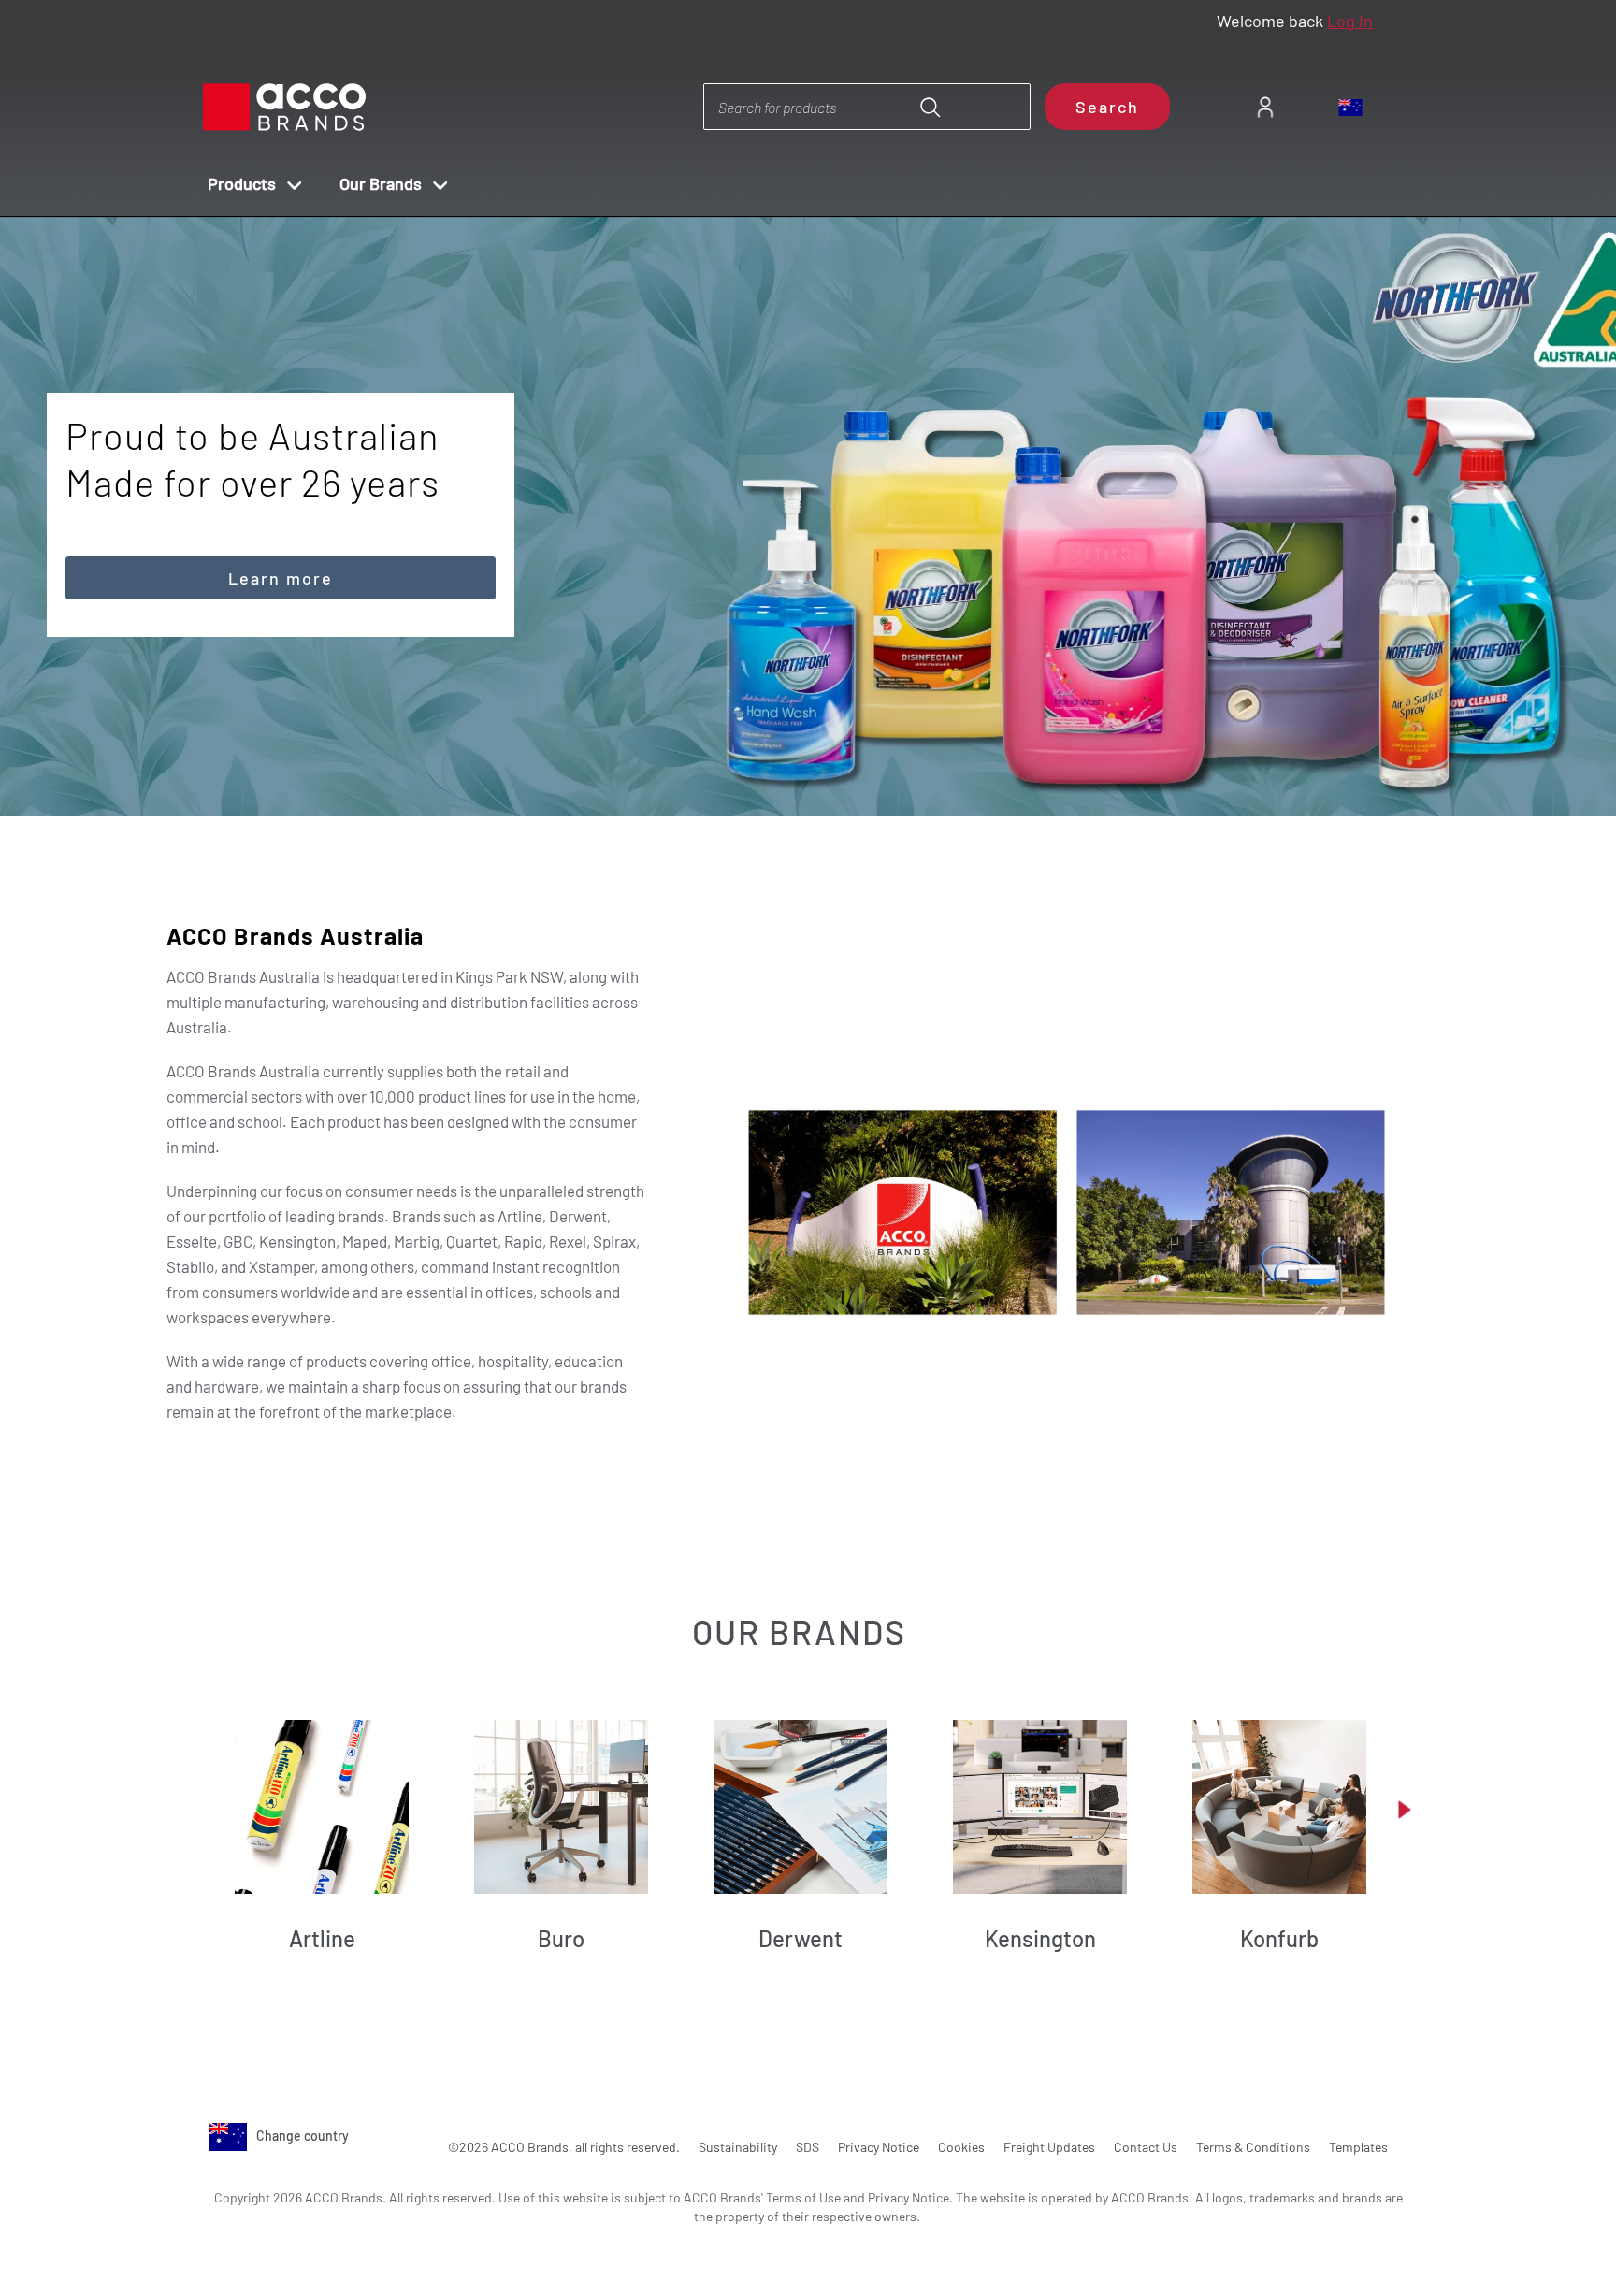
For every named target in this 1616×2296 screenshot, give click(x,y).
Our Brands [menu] (381, 183)
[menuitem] (1265, 107)
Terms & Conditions (1253, 2147)
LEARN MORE (281, 484)
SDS (808, 2147)
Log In (1350, 21)
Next (841, 764)
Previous (788, 764)
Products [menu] (242, 183)
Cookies (961, 2147)
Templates (1358, 2147)
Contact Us (1146, 2147)
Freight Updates (1049, 2147)
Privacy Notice (879, 2147)
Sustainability (738, 2147)
